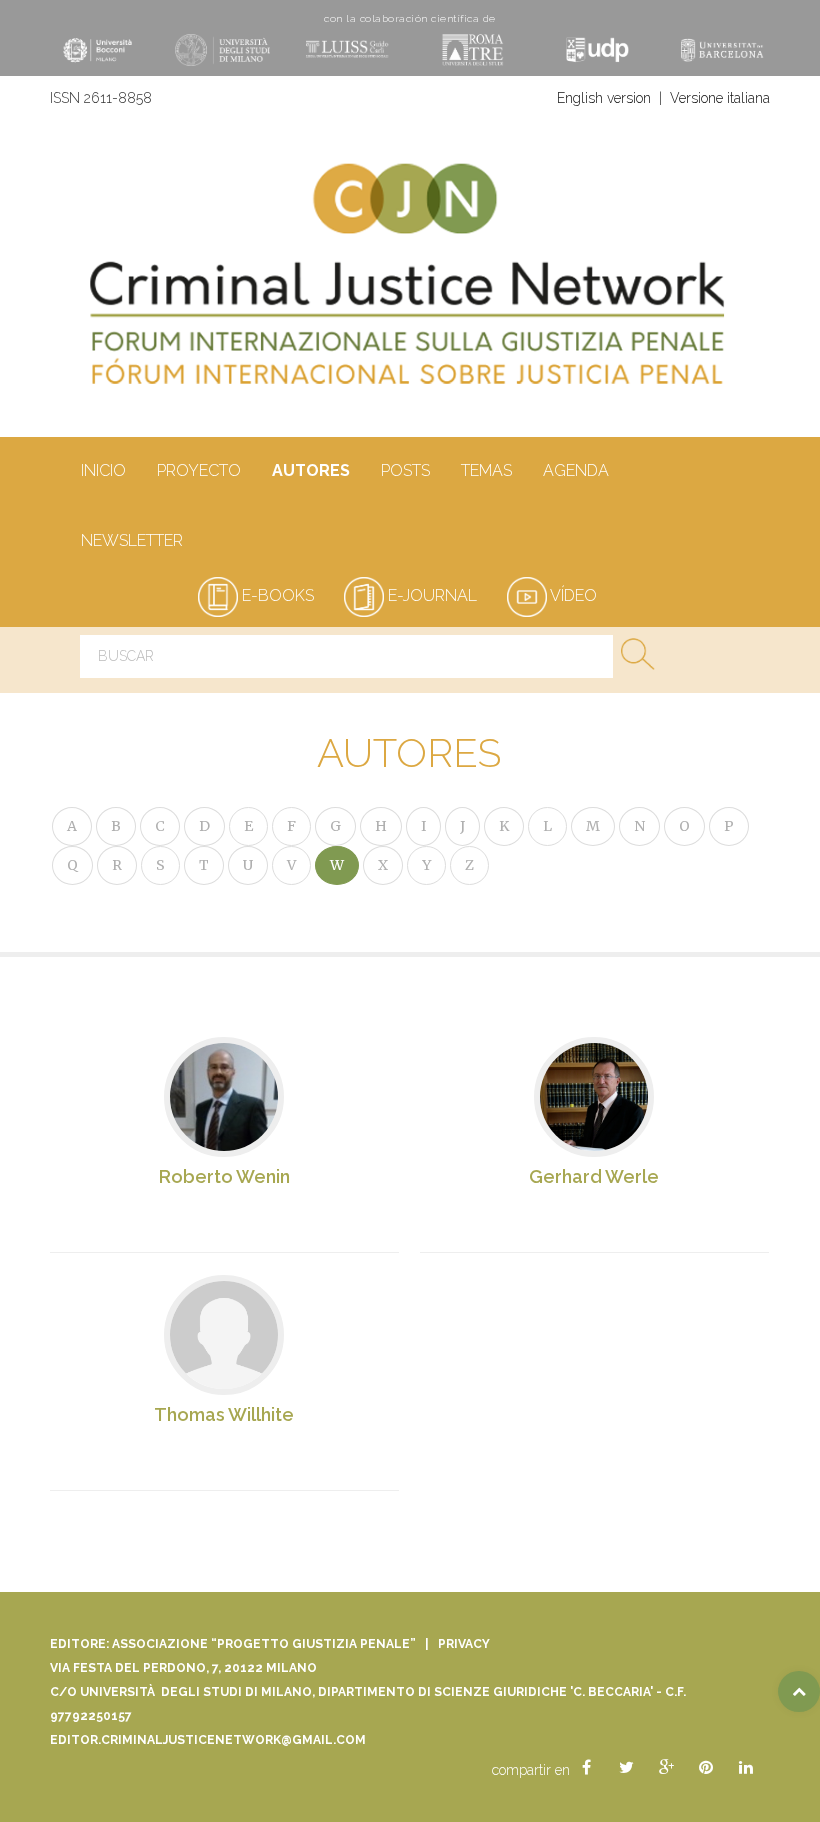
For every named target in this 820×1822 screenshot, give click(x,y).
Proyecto (199, 470)
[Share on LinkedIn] (746, 1768)
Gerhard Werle (594, 1176)
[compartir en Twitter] (626, 1768)
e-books (276, 595)
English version (604, 98)
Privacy (464, 1644)
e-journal (430, 595)
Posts (405, 470)
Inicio (103, 470)
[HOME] (410, 283)
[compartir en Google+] (666, 1768)
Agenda (576, 470)
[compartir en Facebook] (586, 1768)
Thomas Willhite (224, 1414)
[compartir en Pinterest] (706, 1768)
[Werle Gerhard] (594, 1113)
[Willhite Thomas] (224, 1333)
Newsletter (132, 540)
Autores (311, 470)
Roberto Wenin (224, 1176)
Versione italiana (720, 98)
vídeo (572, 595)
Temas (486, 470)
